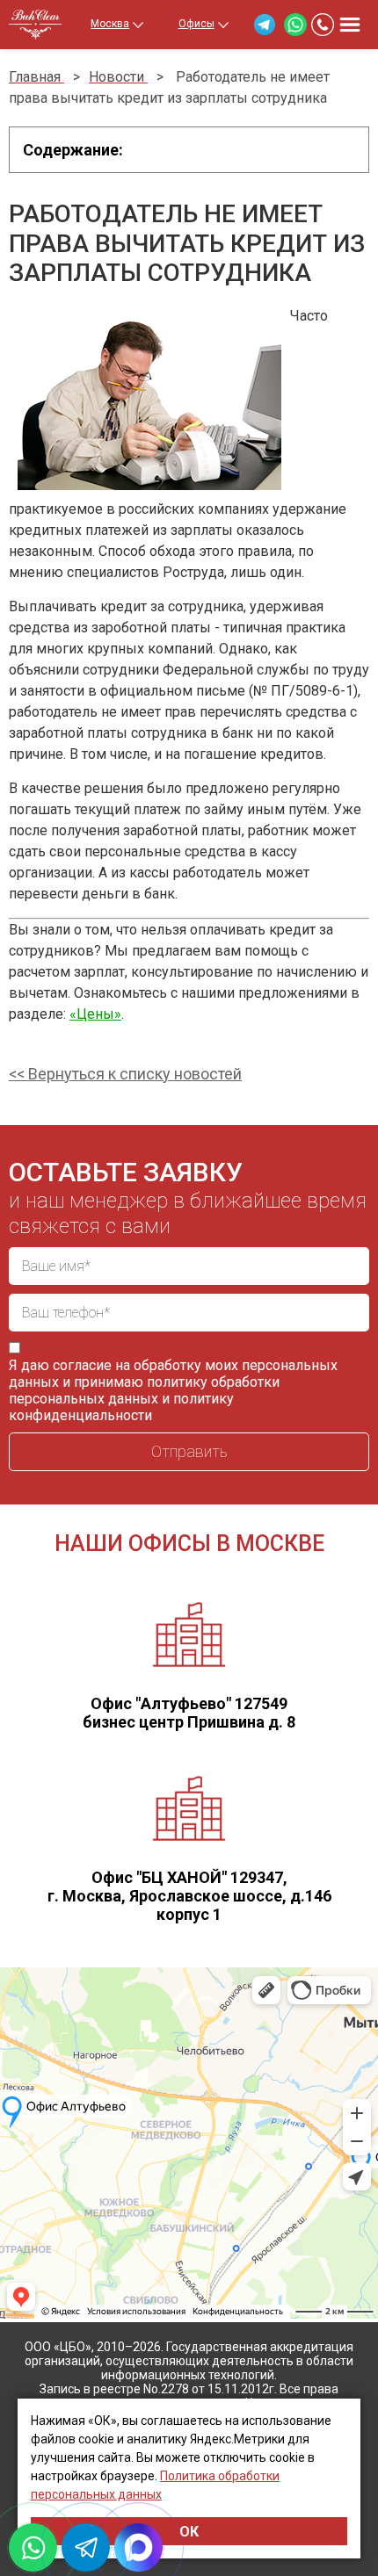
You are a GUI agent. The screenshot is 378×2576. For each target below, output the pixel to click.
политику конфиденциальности (121, 1407)
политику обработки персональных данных (144, 1390)
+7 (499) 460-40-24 (323, 25)
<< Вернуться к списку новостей (125, 1074)
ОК (189, 2532)
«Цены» (95, 1014)
